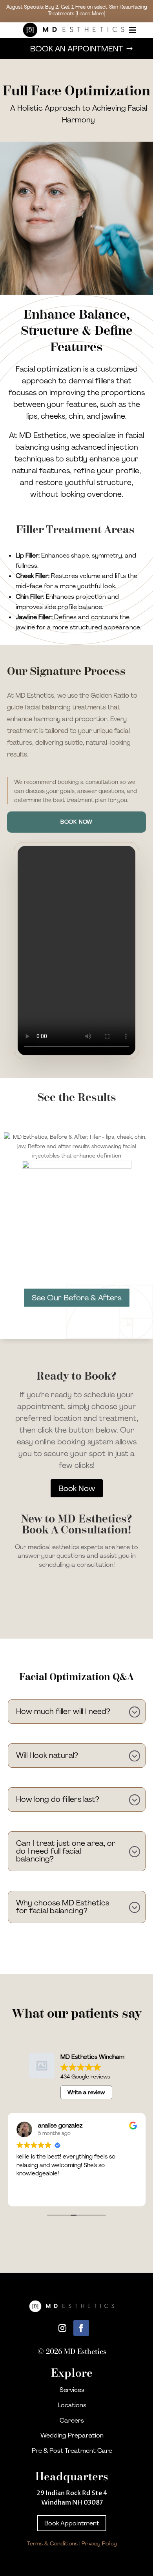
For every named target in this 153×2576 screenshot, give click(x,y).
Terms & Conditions (52, 2543)
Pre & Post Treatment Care (72, 2451)
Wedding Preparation (72, 2435)
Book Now (77, 822)
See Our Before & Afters (77, 1298)
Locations (72, 2405)
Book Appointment (72, 2523)
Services (72, 2390)
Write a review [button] (86, 2092)
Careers (72, 2420)
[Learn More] (90, 14)
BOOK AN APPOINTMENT (77, 49)
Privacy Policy (99, 2543)
